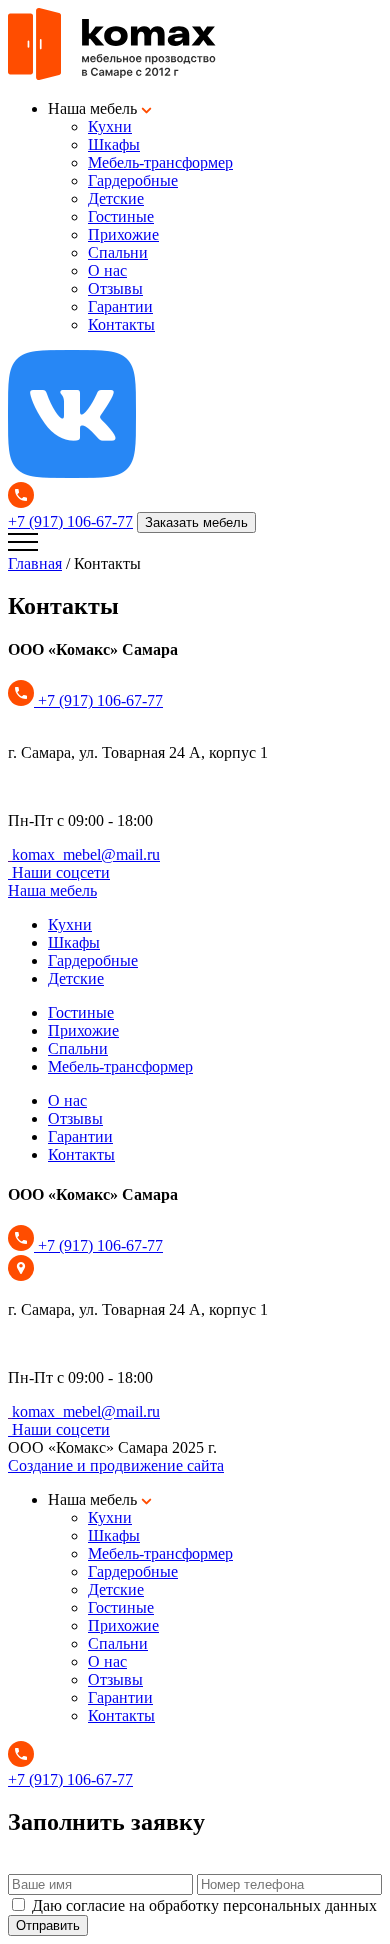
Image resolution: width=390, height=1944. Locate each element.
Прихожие (123, 234)
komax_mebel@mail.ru (86, 854)
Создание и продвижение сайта (116, 1465)
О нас (107, 270)
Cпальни (118, 252)
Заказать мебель (196, 522)
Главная (35, 563)
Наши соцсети (61, 872)
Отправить (48, 1925)
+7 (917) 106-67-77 (70, 521)
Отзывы (115, 288)
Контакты (121, 324)
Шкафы (114, 144)
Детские (116, 198)
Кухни (110, 126)
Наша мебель (52, 890)
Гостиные (121, 216)
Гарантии (120, 306)
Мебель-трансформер (160, 162)
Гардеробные (133, 180)
